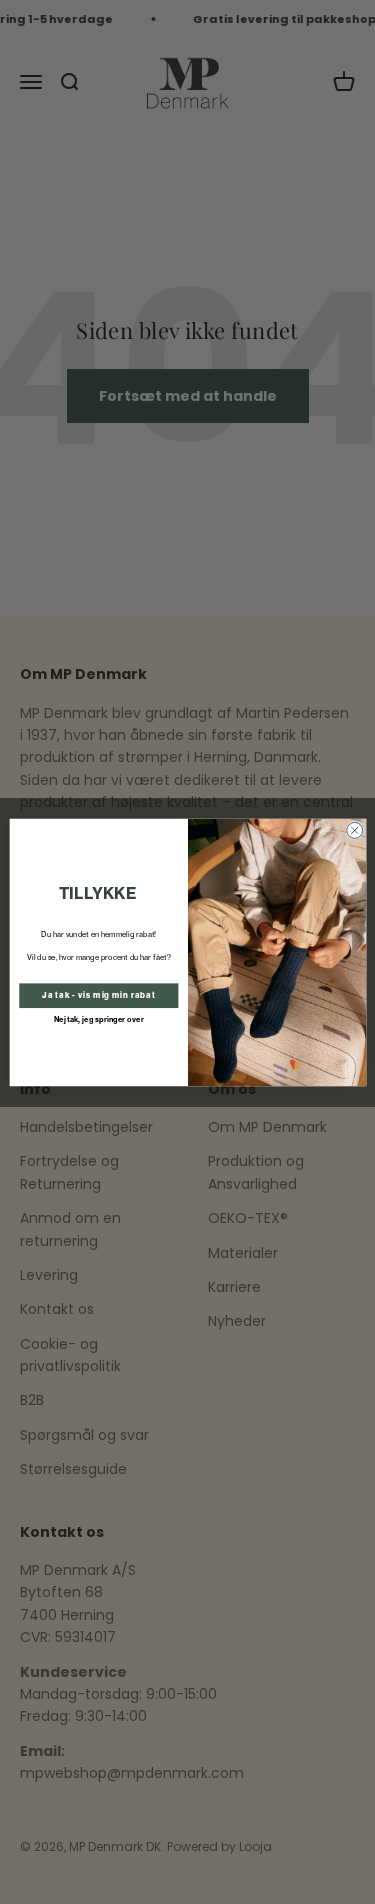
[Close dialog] (354, 830)
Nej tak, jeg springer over (98, 1018)
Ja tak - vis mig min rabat (98, 995)
